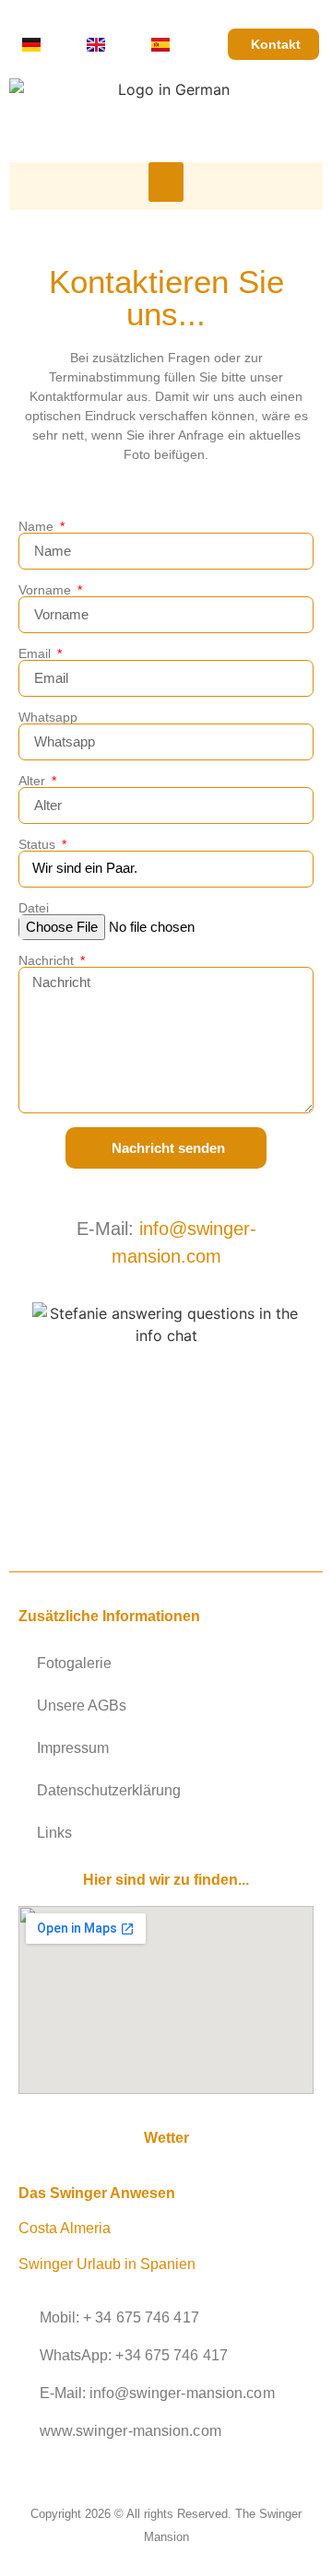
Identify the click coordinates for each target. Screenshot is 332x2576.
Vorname (47, 590)
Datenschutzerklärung (109, 1790)
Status (39, 844)
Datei (34, 908)
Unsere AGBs (82, 1706)
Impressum (73, 1748)
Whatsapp (48, 717)
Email (36, 653)
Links (54, 1833)
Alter (34, 781)
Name (38, 526)
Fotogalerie (74, 1663)
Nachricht (48, 960)
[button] (166, 182)
